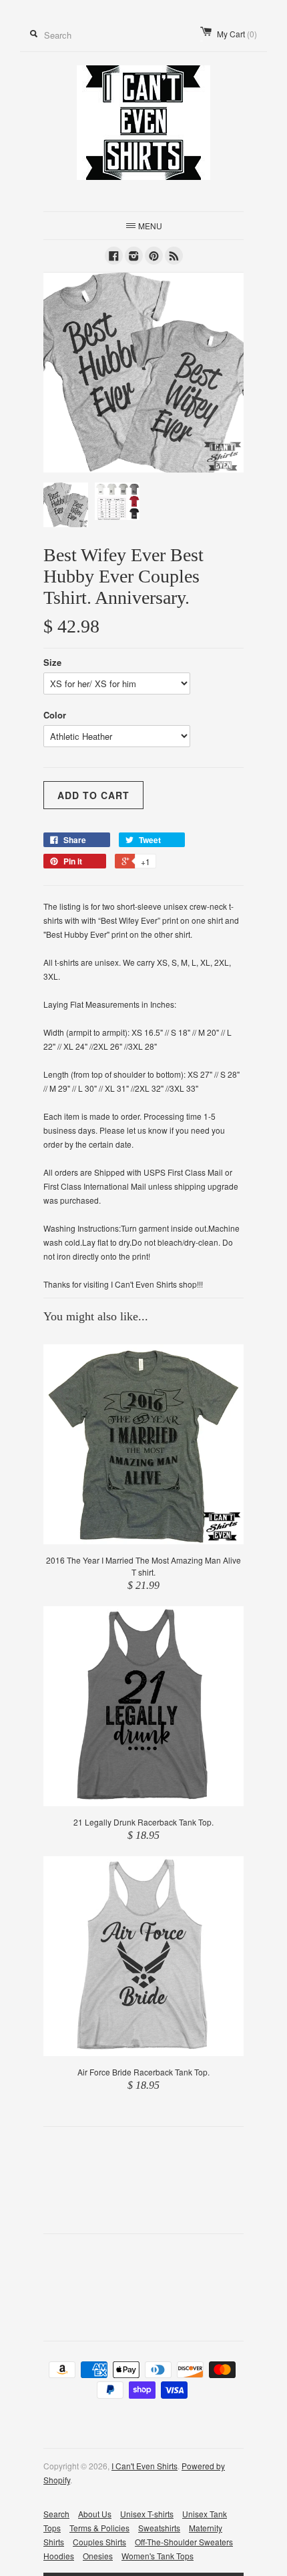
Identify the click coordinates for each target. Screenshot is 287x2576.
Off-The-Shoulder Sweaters (184, 2542)
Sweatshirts (159, 2528)
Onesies (98, 2556)
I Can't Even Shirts (145, 2466)
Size (52, 662)
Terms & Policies (99, 2528)
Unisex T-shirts (147, 2514)
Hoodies (59, 2556)
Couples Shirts (99, 2542)
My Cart (237, 34)
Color (55, 715)
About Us (95, 2514)
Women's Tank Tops (158, 2556)
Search (56, 2514)
